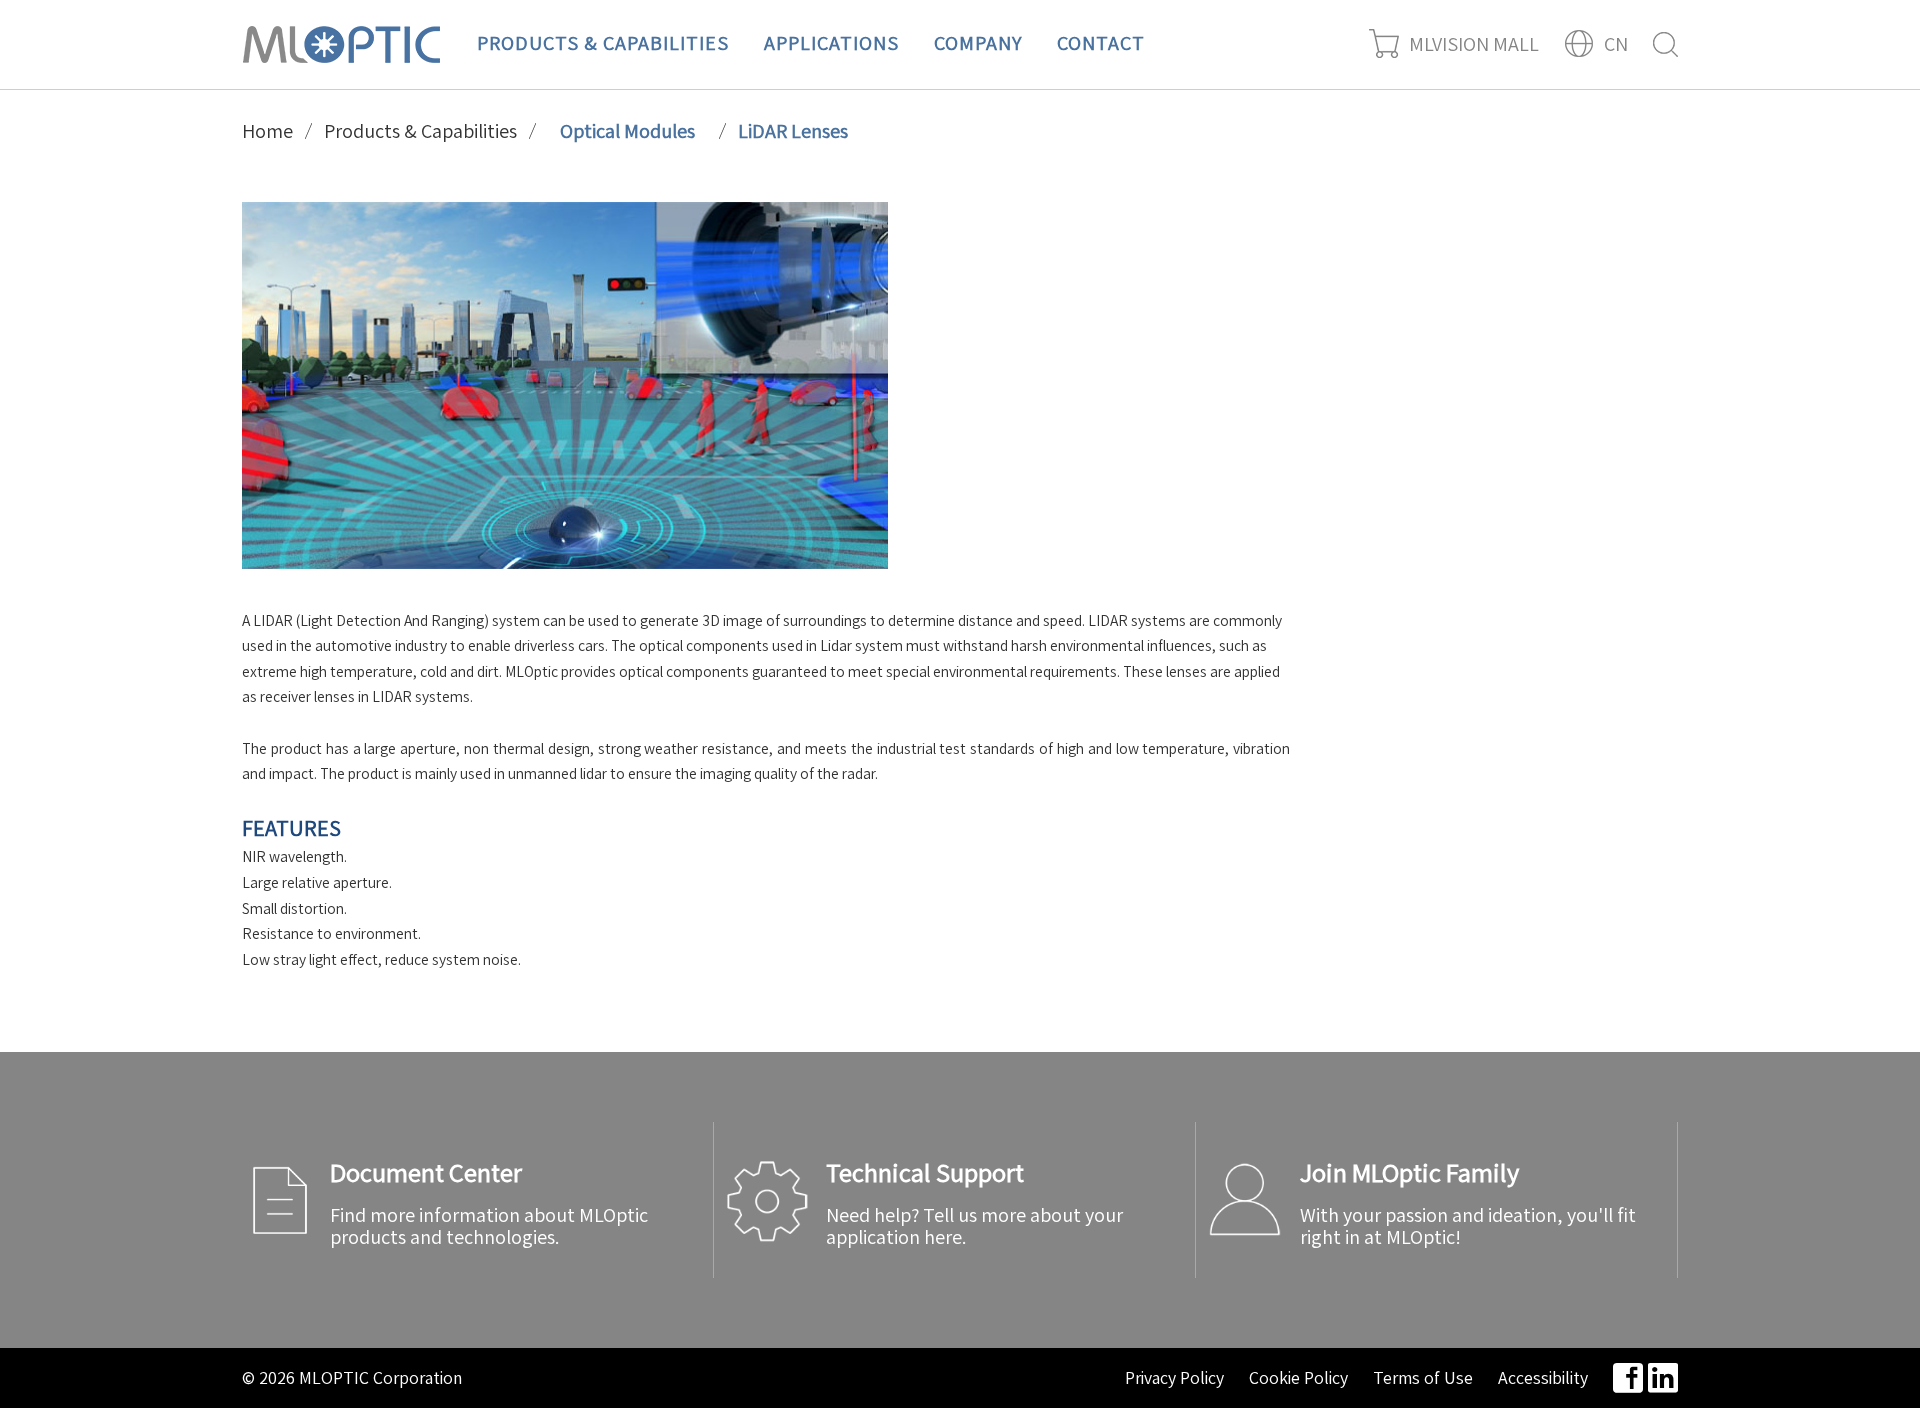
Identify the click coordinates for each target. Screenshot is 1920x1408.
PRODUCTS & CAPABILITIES (603, 43)
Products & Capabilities (420, 131)
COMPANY (978, 43)
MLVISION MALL (1474, 44)
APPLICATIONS (831, 43)
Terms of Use (1423, 1378)
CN (1616, 44)
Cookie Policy (1298, 1378)
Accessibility (1543, 1378)
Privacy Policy (1174, 1378)
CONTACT (1101, 43)
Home (267, 131)
